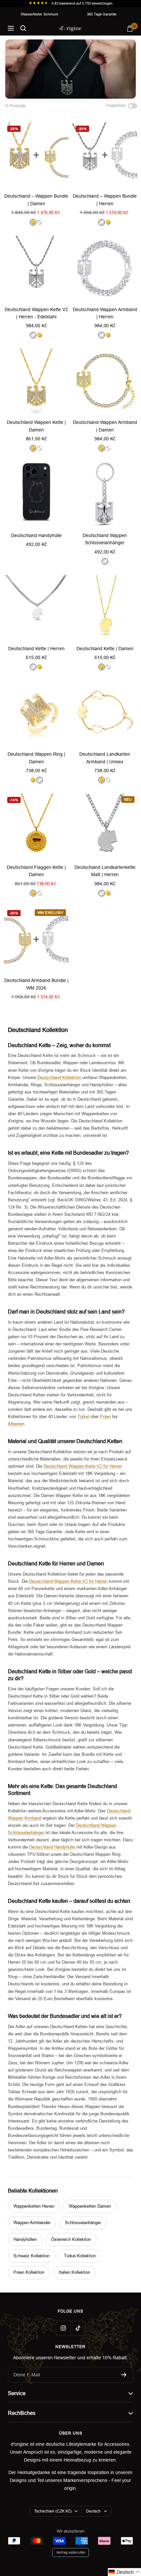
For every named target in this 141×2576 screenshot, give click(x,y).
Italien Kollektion (74, 2272)
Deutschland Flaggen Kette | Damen (36, 871)
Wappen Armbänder (32, 2223)
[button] (124, 2572)
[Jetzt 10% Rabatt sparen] (124, 2375)
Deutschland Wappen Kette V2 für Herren (83, 1466)
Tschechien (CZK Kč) (53, 2511)
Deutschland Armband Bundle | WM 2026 (36, 984)
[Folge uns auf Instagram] (63, 2328)
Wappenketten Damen (90, 2206)
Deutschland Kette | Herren (36, 649)
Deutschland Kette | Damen (105, 649)
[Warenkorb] (130, 28)
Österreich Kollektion (71, 2239)
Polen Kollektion (29, 2272)
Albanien (16, 1424)
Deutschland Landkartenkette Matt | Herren (105, 871)
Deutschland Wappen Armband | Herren (105, 313)
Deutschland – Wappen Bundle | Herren (105, 200)
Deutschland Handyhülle (36, 535)
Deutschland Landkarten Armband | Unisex (105, 758)
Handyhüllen (25, 2239)
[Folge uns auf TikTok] (78, 2328)
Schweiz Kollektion (31, 2256)
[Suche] (23, 28)
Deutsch (93, 2511)
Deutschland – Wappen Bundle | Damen (36, 200)
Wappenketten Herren (34, 2206)
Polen (105, 1417)
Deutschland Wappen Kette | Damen (36, 426)
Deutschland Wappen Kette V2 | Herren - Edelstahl (36, 313)
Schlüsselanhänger (83, 2223)
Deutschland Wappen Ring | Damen (36, 758)
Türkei (83, 1417)
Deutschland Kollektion (59, 1078)
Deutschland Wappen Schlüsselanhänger (105, 539)
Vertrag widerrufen (71, 2552)
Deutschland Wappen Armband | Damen (105, 426)
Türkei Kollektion (80, 2256)
